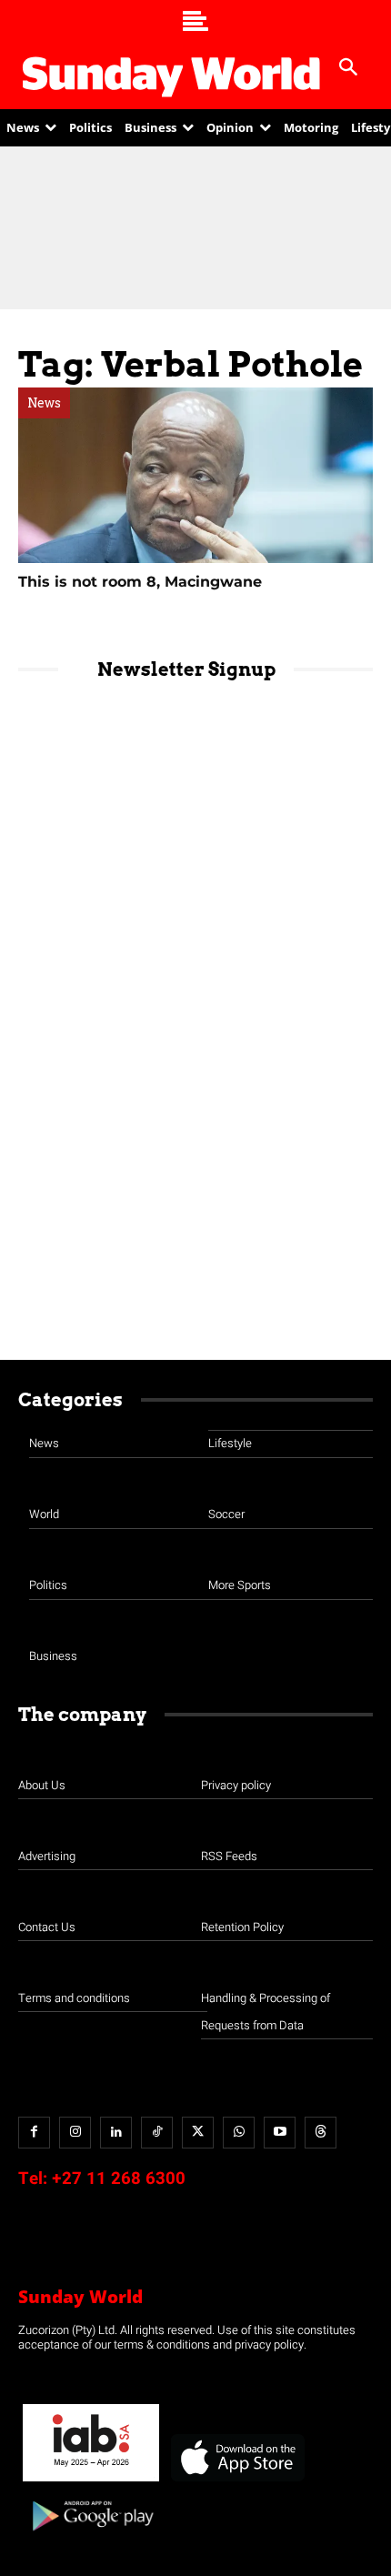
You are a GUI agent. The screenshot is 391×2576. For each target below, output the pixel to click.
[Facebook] (34, 2133)
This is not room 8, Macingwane (140, 582)
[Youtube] (280, 2133)
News (44, 403)
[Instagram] (75, 2133)
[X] (198, 2133)
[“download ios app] (236, 2482)
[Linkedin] (116, 2133)
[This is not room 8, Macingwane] (195, 475)
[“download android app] (91, 2537)
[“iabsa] (91, 2482)
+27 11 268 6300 (119, 2179)
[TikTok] (157, 2133)
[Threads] (321, 2133)
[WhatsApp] (239, 2133)
